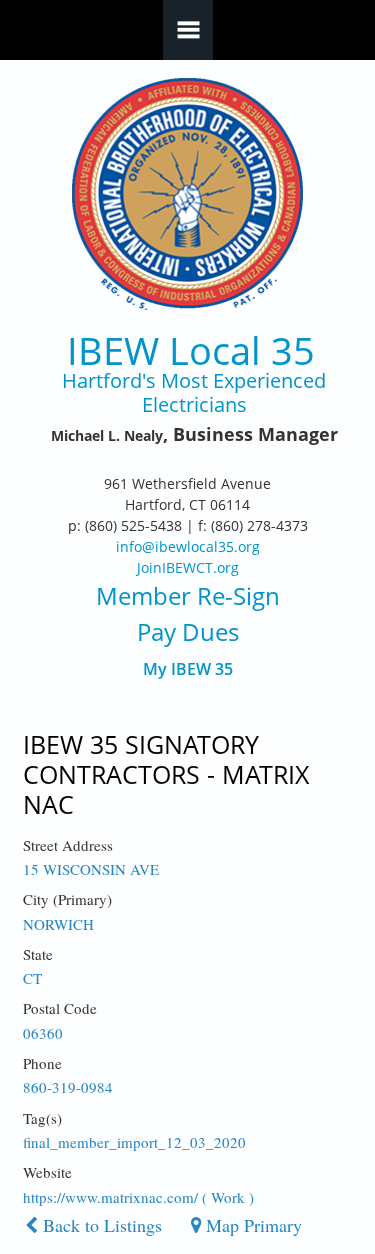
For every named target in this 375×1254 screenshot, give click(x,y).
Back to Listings (100, 1225)
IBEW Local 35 (191, 350)
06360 (43, 1033)
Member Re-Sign (188, 595)
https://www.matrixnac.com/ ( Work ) (138, 1197)
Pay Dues (188, 631)
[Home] (187, 194)
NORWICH (58, 924)
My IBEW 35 (188, 669)
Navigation (188, 30)
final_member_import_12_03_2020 (134, 1142)
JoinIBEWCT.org (188, 567)
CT (32, 978)
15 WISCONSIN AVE (91, 869)
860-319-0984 (68, 1087)
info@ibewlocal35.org (188, 546)
